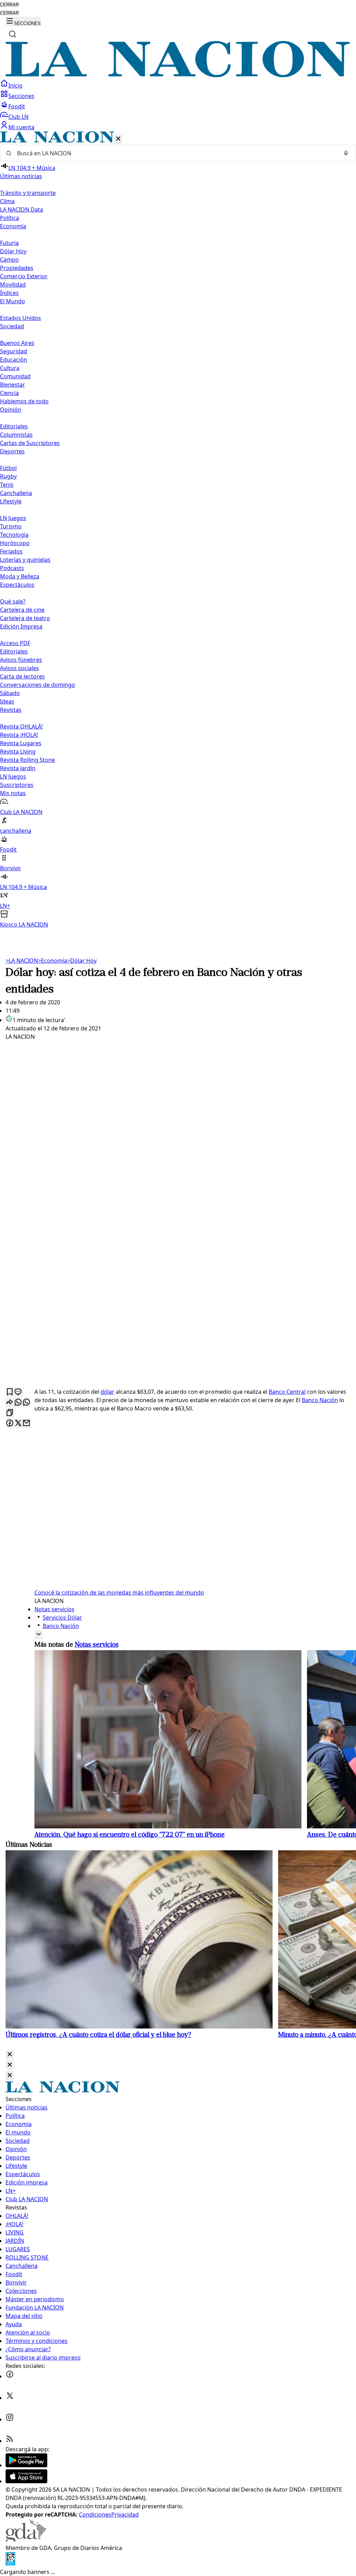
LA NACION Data (22, 209)
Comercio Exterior (24, 276)
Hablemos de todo (24, 401)
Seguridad (14, 351)
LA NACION (22, 961)
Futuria (9, 243)
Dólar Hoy (13, 251)
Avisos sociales (19, 668)
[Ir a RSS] (10, 2441)
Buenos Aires (17, 343)
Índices (9, 293)
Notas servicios (54, 1609)
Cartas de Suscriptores (30, 443)
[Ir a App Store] (26, 2481)
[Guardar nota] (10, 1392)
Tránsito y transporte (28, 193)
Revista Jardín (18, 768)
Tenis (7, 485)
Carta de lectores (22, 676)
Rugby (8, 476)
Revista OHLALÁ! (21, 726)
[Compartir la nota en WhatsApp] (26, 1403)
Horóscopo (15, 543)
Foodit (17, 106)
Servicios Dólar (62, 1618)
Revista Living (18, 751)
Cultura (10, 368)
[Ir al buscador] (13, 34)
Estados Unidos (21, 318)
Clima (7, 201)
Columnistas (16, 435)
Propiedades (17, 268)
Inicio (15, 85)
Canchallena (16, 493)
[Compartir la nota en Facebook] (10, 1423)
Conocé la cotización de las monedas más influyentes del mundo (119, 1592)
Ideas (7, 701)
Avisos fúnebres (21, 660)
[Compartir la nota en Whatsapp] (18, 1403)
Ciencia (9, 393)
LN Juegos (13, 518)
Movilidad (13, 285)
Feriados (11, 551)
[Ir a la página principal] (178, 75)
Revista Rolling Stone (27, 760)
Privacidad (125, 2515)
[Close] (10, 2055)
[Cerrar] (118, 139)
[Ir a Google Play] (26, 2465)
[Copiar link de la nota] (10, 1413)
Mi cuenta (21, 127)
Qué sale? (13, 601)
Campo (9, 260)
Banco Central (287, 1392)
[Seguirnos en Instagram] (10, 2419)
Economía (52, 961)
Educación (14, 360)
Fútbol (8, 468)
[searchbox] (175, 153)
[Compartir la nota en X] (18, 1423)
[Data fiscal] (10, 2563)
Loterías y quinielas (25, 560)
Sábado (10, 693)
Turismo (11, 526)
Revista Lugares (21, 743)
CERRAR (9, 5)
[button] (178, 530)
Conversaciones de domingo (38, 685)
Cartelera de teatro (25, 618)
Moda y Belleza (20, 576)
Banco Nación (320, 1400)
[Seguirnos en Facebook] (10, 2376)
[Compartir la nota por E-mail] (26, 1423)
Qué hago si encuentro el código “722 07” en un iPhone (130, 1835)
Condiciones (95, 2515)
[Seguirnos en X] (10, 2398)
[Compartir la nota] (10, 1403)
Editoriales (14, 426)
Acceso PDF (15, 643)
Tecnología (14, 535)
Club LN (18, 117)
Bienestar (13, 385)
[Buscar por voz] (346, 153)
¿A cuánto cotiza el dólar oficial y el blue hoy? (98, 2035)
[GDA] (26, 2540)
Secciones (21, 96)
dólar (107, 1392)
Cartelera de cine (22, 610)
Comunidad (15, 376)
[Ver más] (39, 1635)
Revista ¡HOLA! (19, 735)
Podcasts (12, 568)
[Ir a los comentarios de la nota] (18, 1392)
